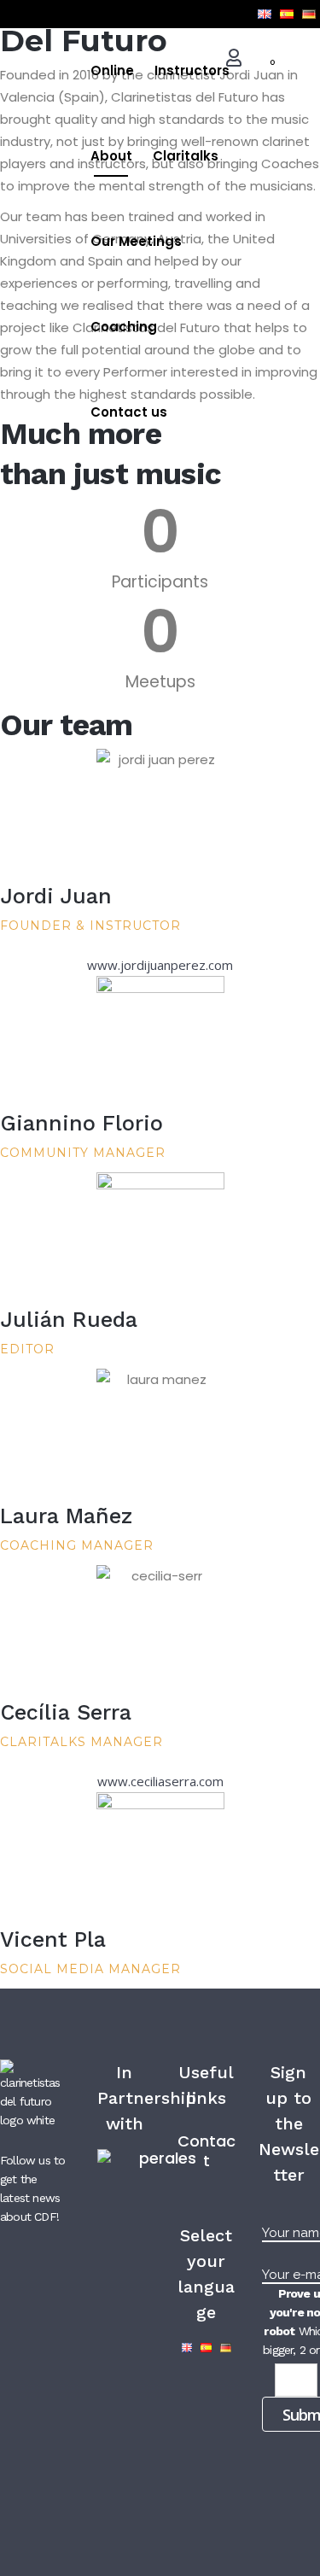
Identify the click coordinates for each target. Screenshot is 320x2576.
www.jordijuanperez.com (160, 965)
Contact (207, 2151)
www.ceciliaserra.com (160, 1781)
